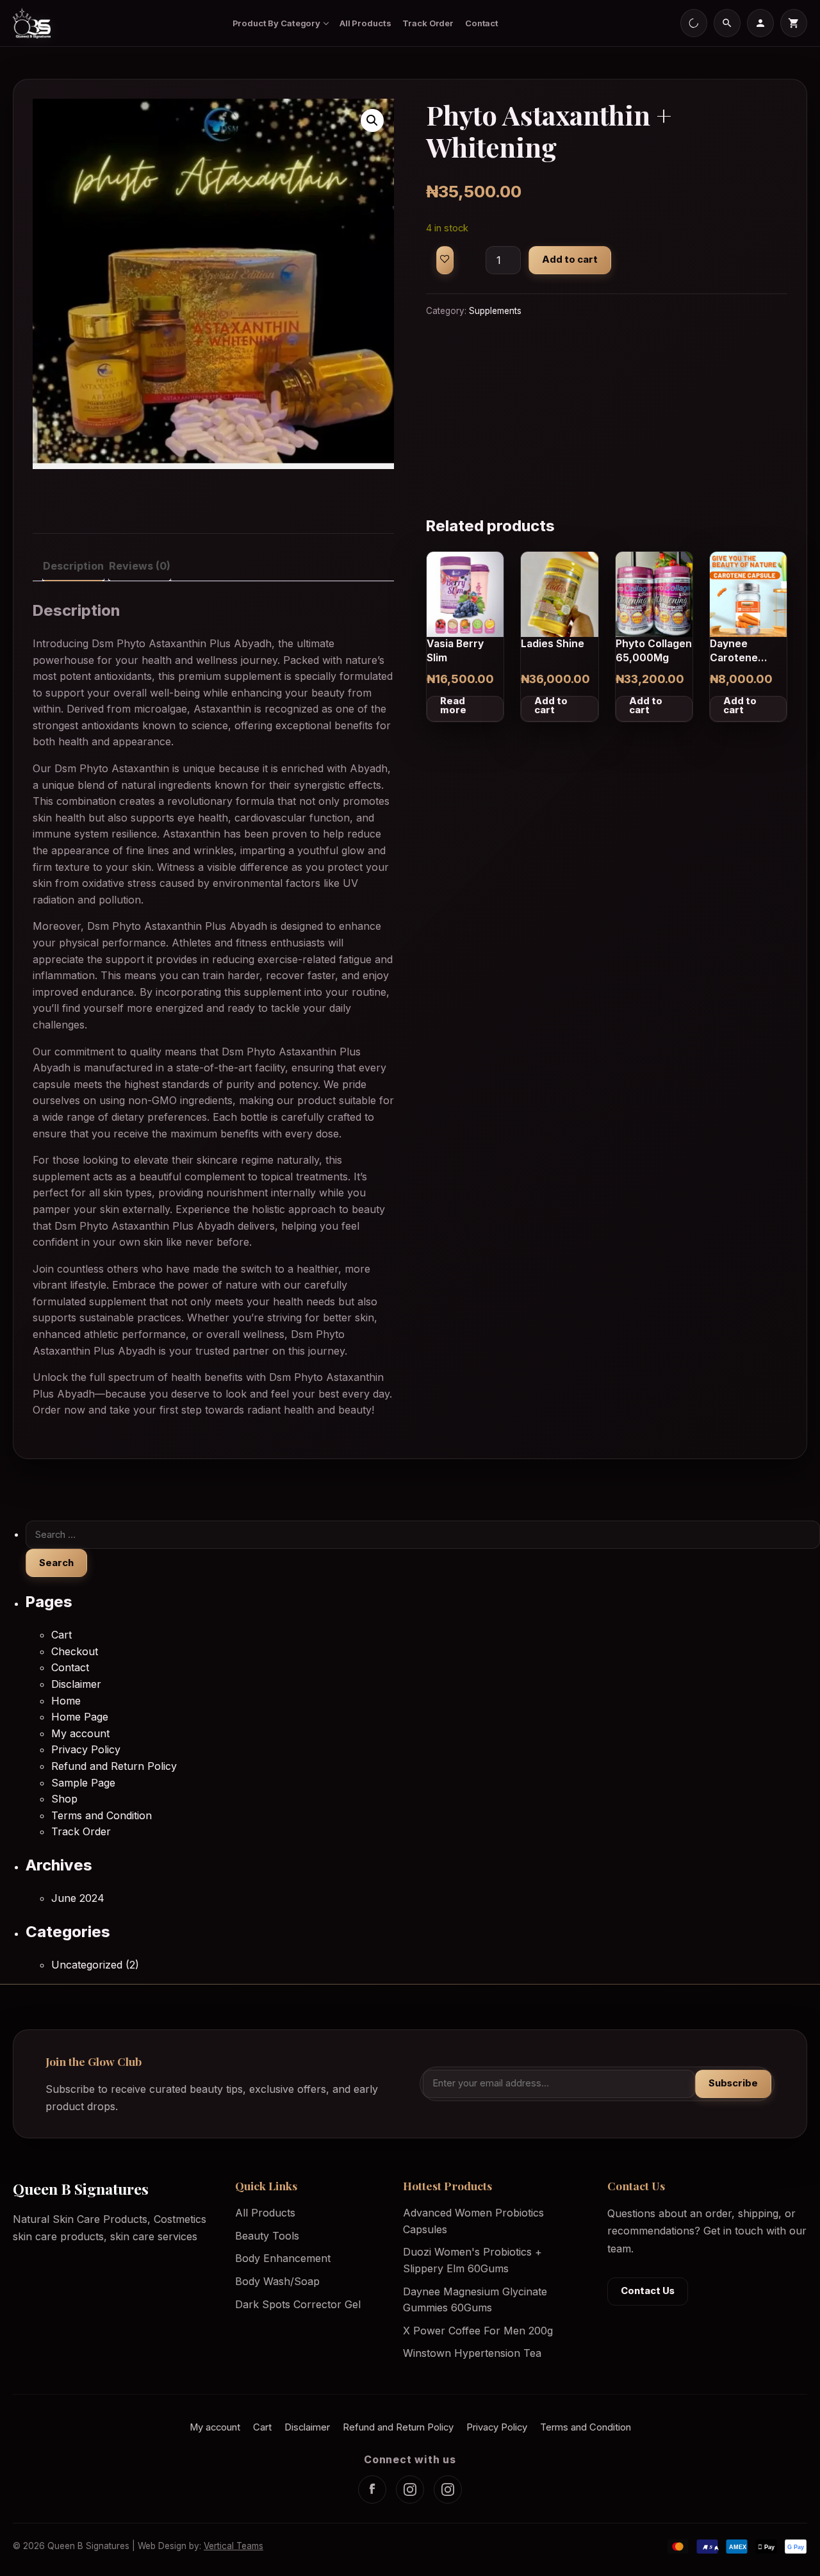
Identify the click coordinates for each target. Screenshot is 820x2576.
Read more (453, 706)
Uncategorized (87, 1965)
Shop (64, 1799)
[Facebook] (372, 2489)
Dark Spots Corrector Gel (298, 2304)
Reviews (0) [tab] (140, 566)
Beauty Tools (267, 2236)
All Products (365, 23)
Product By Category (277, 23)
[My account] (760, 23)
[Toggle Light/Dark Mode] (694, 23)
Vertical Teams (234, 2546)
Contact (482, 23)
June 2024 (78, 1898)
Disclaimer (76, 1684)
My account (80, 1733)
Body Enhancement (283, 2258)
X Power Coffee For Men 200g (478, 2331)
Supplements (495, 311)
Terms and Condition (102, 1815)
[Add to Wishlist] (445, 260)
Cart (61, 1635)
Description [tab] (73, 566)
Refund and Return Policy (114, 1766)
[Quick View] (491, 598)
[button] (372, 120)
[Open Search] (727, 23)
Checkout (75, 1651)
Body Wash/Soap (277, 2281)
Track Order (428, 23)
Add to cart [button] (551, 706)
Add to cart (570, 260)
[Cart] (794, 23)
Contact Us (648, 2291)
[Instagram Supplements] (448, 2489)
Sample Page (83, 1783)
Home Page (80, 1717)
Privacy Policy (86, 1749)
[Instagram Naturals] (410, 2489)
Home (66, 1701)
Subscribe (733, 2083)
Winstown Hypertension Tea (472, 2353)
